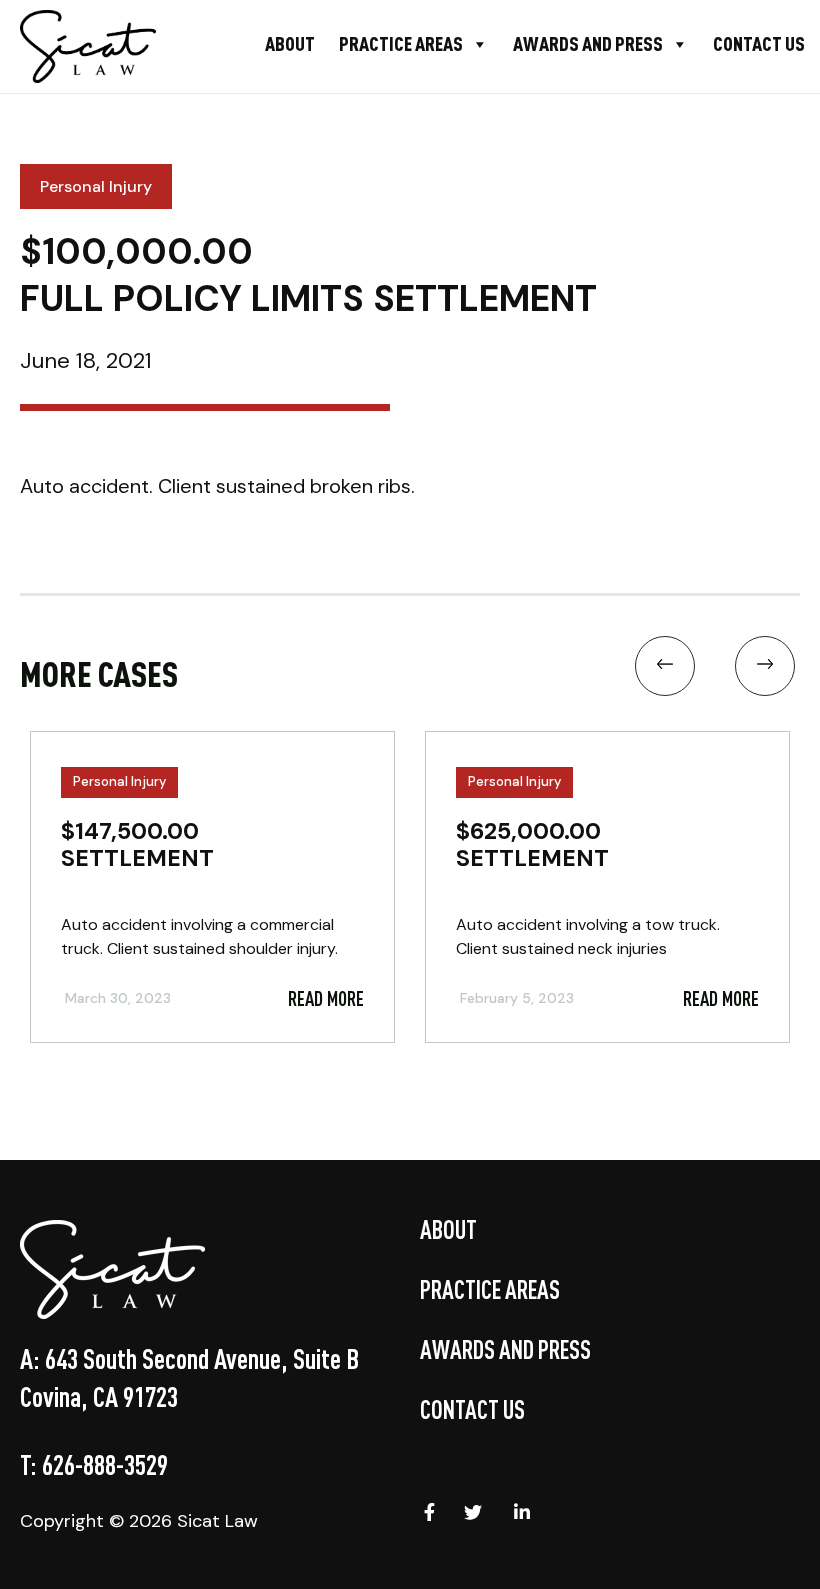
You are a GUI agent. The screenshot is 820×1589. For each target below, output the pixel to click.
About (290, 43)
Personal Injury (119, 781)
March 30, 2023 (118, 998)
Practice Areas (401, 43)
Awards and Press (588, 43)
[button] (665, 671)
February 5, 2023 (517, 998)
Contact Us (759, 43)
